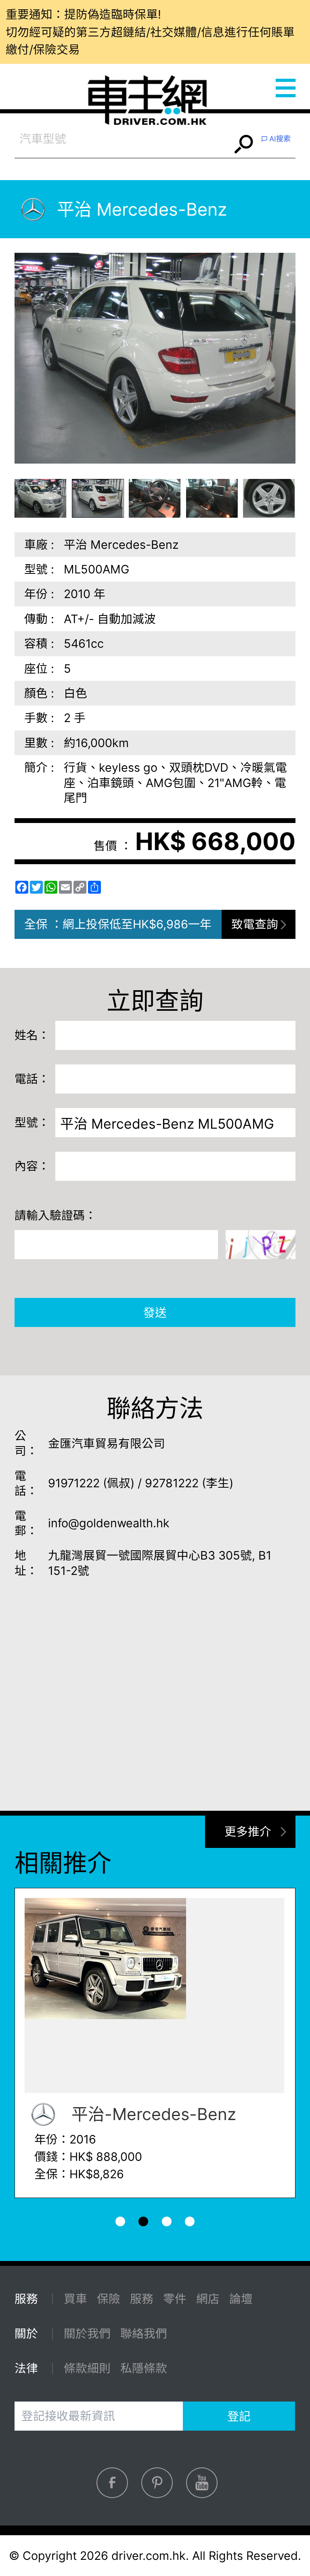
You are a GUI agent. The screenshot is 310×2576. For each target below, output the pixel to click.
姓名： (32, 1035)
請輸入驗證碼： (56, 1215)
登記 (239, 2416)
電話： (32, 1079)
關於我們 (87, 2334)
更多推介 (248, 1832)
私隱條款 (144, 2368)
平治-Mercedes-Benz (152, 2114)
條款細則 (87, 2368)
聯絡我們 (144, 2334)
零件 (175, 2299)
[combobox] (123, 139)
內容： (32, 1166)
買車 (75, 2299)
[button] (41, 498)
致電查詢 (255, 924)
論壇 (241, 2299)
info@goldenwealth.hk (109, 1523)
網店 (208, 2299)
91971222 (74, 1483)
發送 (155, 1313)
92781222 (172, 1483)
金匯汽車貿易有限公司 (107, 1443)
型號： (32, 1122)
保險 (109, 2299)
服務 (142, 2299)
